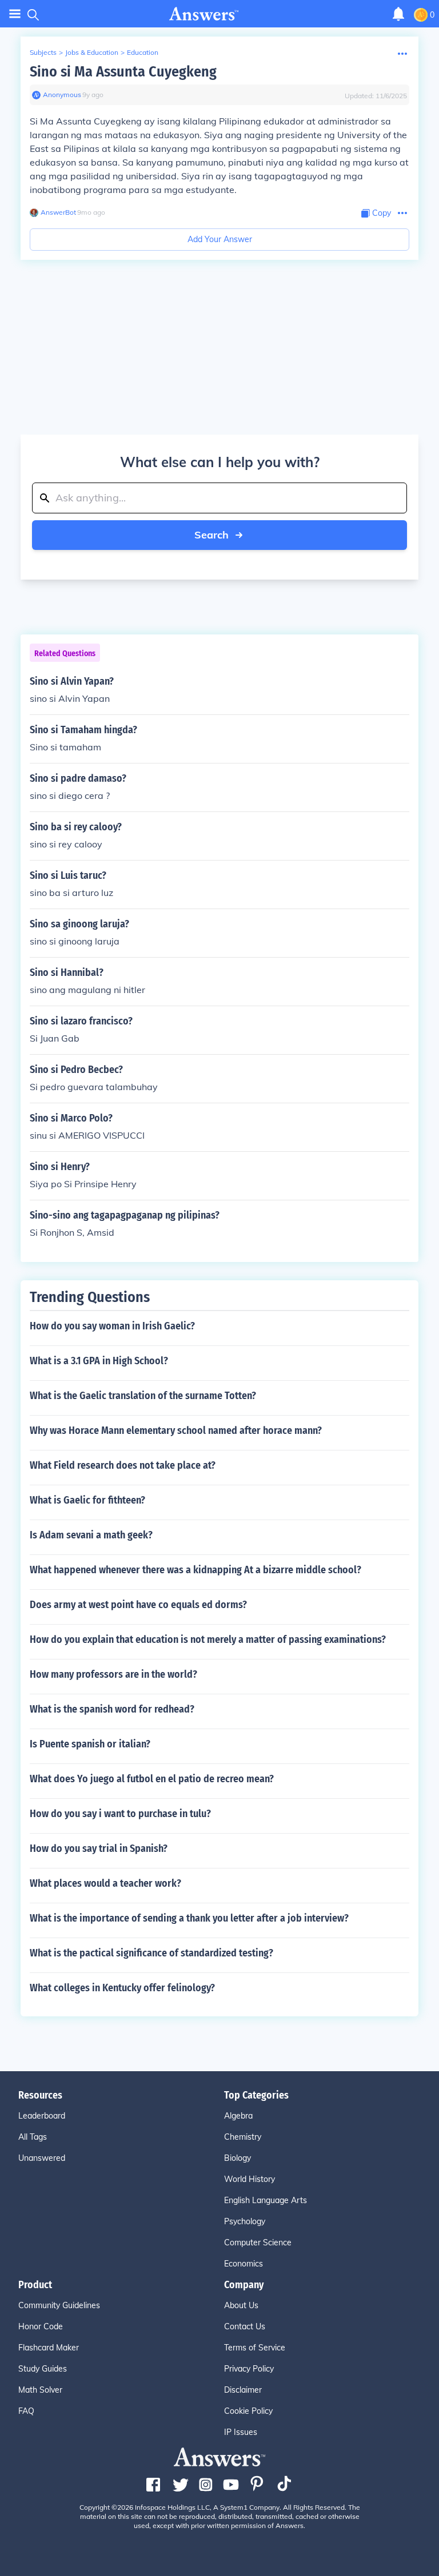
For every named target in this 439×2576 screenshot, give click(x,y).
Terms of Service (255, 2348)
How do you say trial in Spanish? (99, 1848)
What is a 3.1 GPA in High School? (99, 1361)
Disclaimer (243, 2390)
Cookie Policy (248, 2411)
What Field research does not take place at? (123, 1465)
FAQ (26, 2411)
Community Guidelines (59, 2305)
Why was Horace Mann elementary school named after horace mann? (176, 1430)
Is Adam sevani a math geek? (91, 1535)
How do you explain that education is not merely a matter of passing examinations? (208, 1639)
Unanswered (42, 2158)
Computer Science (258, 2243)
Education (143, 52)
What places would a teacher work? (105, 1883)
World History (250, 2179)
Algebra (238, 2116)
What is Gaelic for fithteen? (87, 1500)
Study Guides (43, 2369)
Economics (244, 2264)
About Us (241, 2305)
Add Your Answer (220, 239)
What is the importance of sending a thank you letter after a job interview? (189, 1918)
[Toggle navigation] (15, 14)
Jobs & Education (92, 52)
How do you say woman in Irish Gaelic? (112, 1326)
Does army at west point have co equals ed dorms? (138, 1605)
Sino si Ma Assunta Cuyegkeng (123, 72)
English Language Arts (266, 2200)
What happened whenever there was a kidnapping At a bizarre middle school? (195, 1570)
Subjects (43, 52)
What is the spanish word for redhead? (112, 1709)
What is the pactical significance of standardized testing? (151, 1953)
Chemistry (243, 2137)
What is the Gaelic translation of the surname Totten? (143, 1396)
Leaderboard (42, 2116)
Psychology (245, 2221)
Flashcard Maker (49, 2348)
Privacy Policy (249, 2369)
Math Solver (40, 2390)
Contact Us (245, 2326)
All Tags (33, 2137)
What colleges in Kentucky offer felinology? (122, 1988)
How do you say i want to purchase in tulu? (120, 1814)
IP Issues (241, 2432)
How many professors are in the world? (113, 1674)
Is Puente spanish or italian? (90, 1744)
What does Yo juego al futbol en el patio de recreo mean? (152, 1779)
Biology (238, 2158)
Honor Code (41, 2326)
